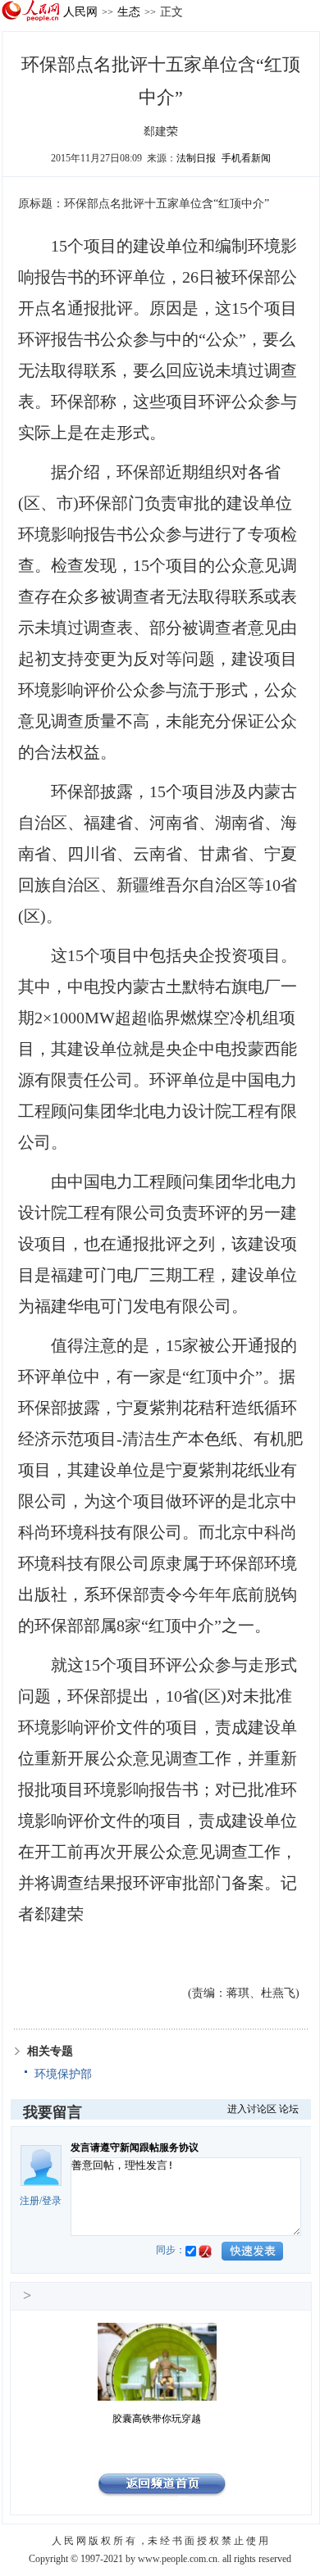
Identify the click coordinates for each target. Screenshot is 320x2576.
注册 (30, 2201)
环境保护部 (63, 2074)
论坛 (289, 2109)
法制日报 (196, 158)
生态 (129, 11)
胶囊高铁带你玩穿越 (157, 2419)
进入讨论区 (252, 2109)
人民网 (80, 11)
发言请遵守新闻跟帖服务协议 (135, 2147)
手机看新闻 (246, 158)
